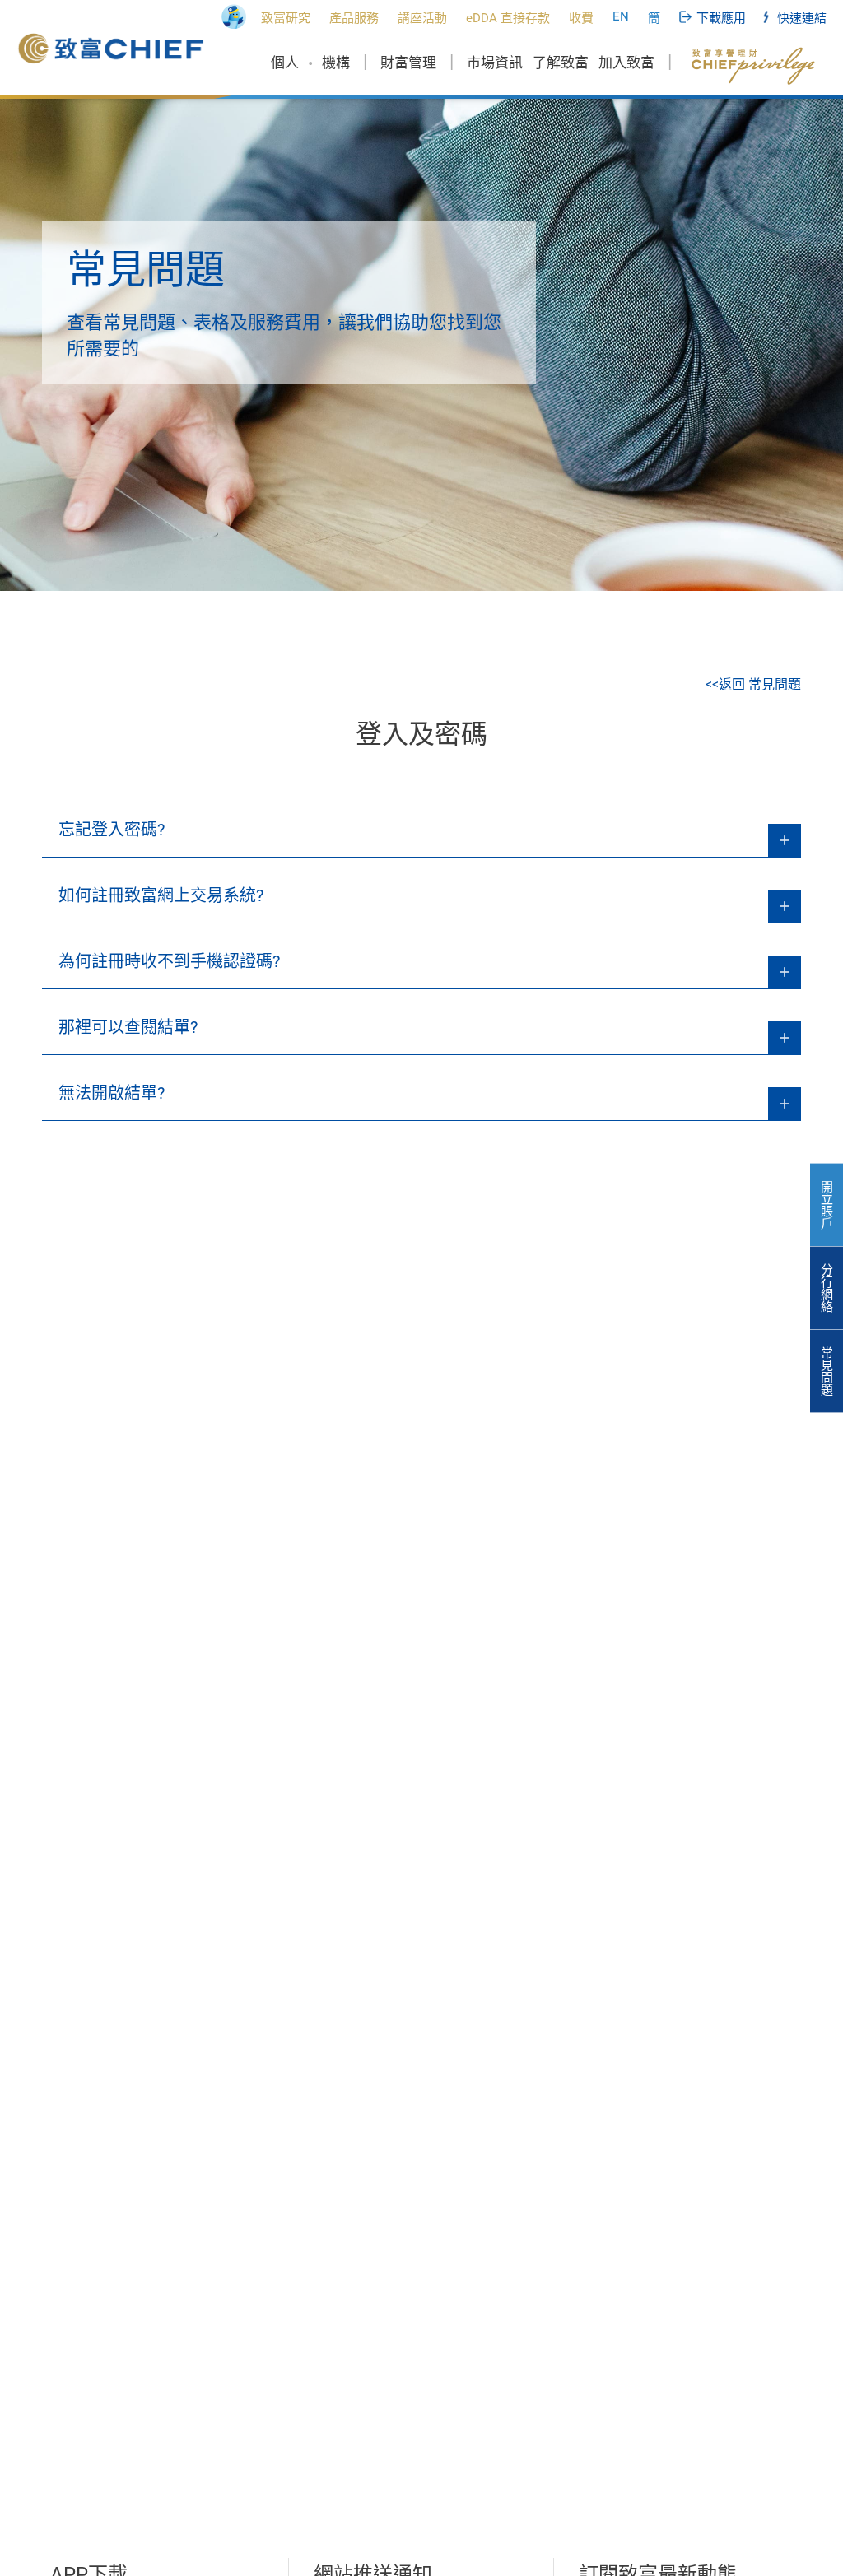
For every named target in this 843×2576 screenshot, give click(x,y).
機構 (336, 63)
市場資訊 (495, 63)
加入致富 (626, 63)
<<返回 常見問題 (753, 684)
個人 (285, 63)
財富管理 (408, 63)
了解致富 (561, 63)
